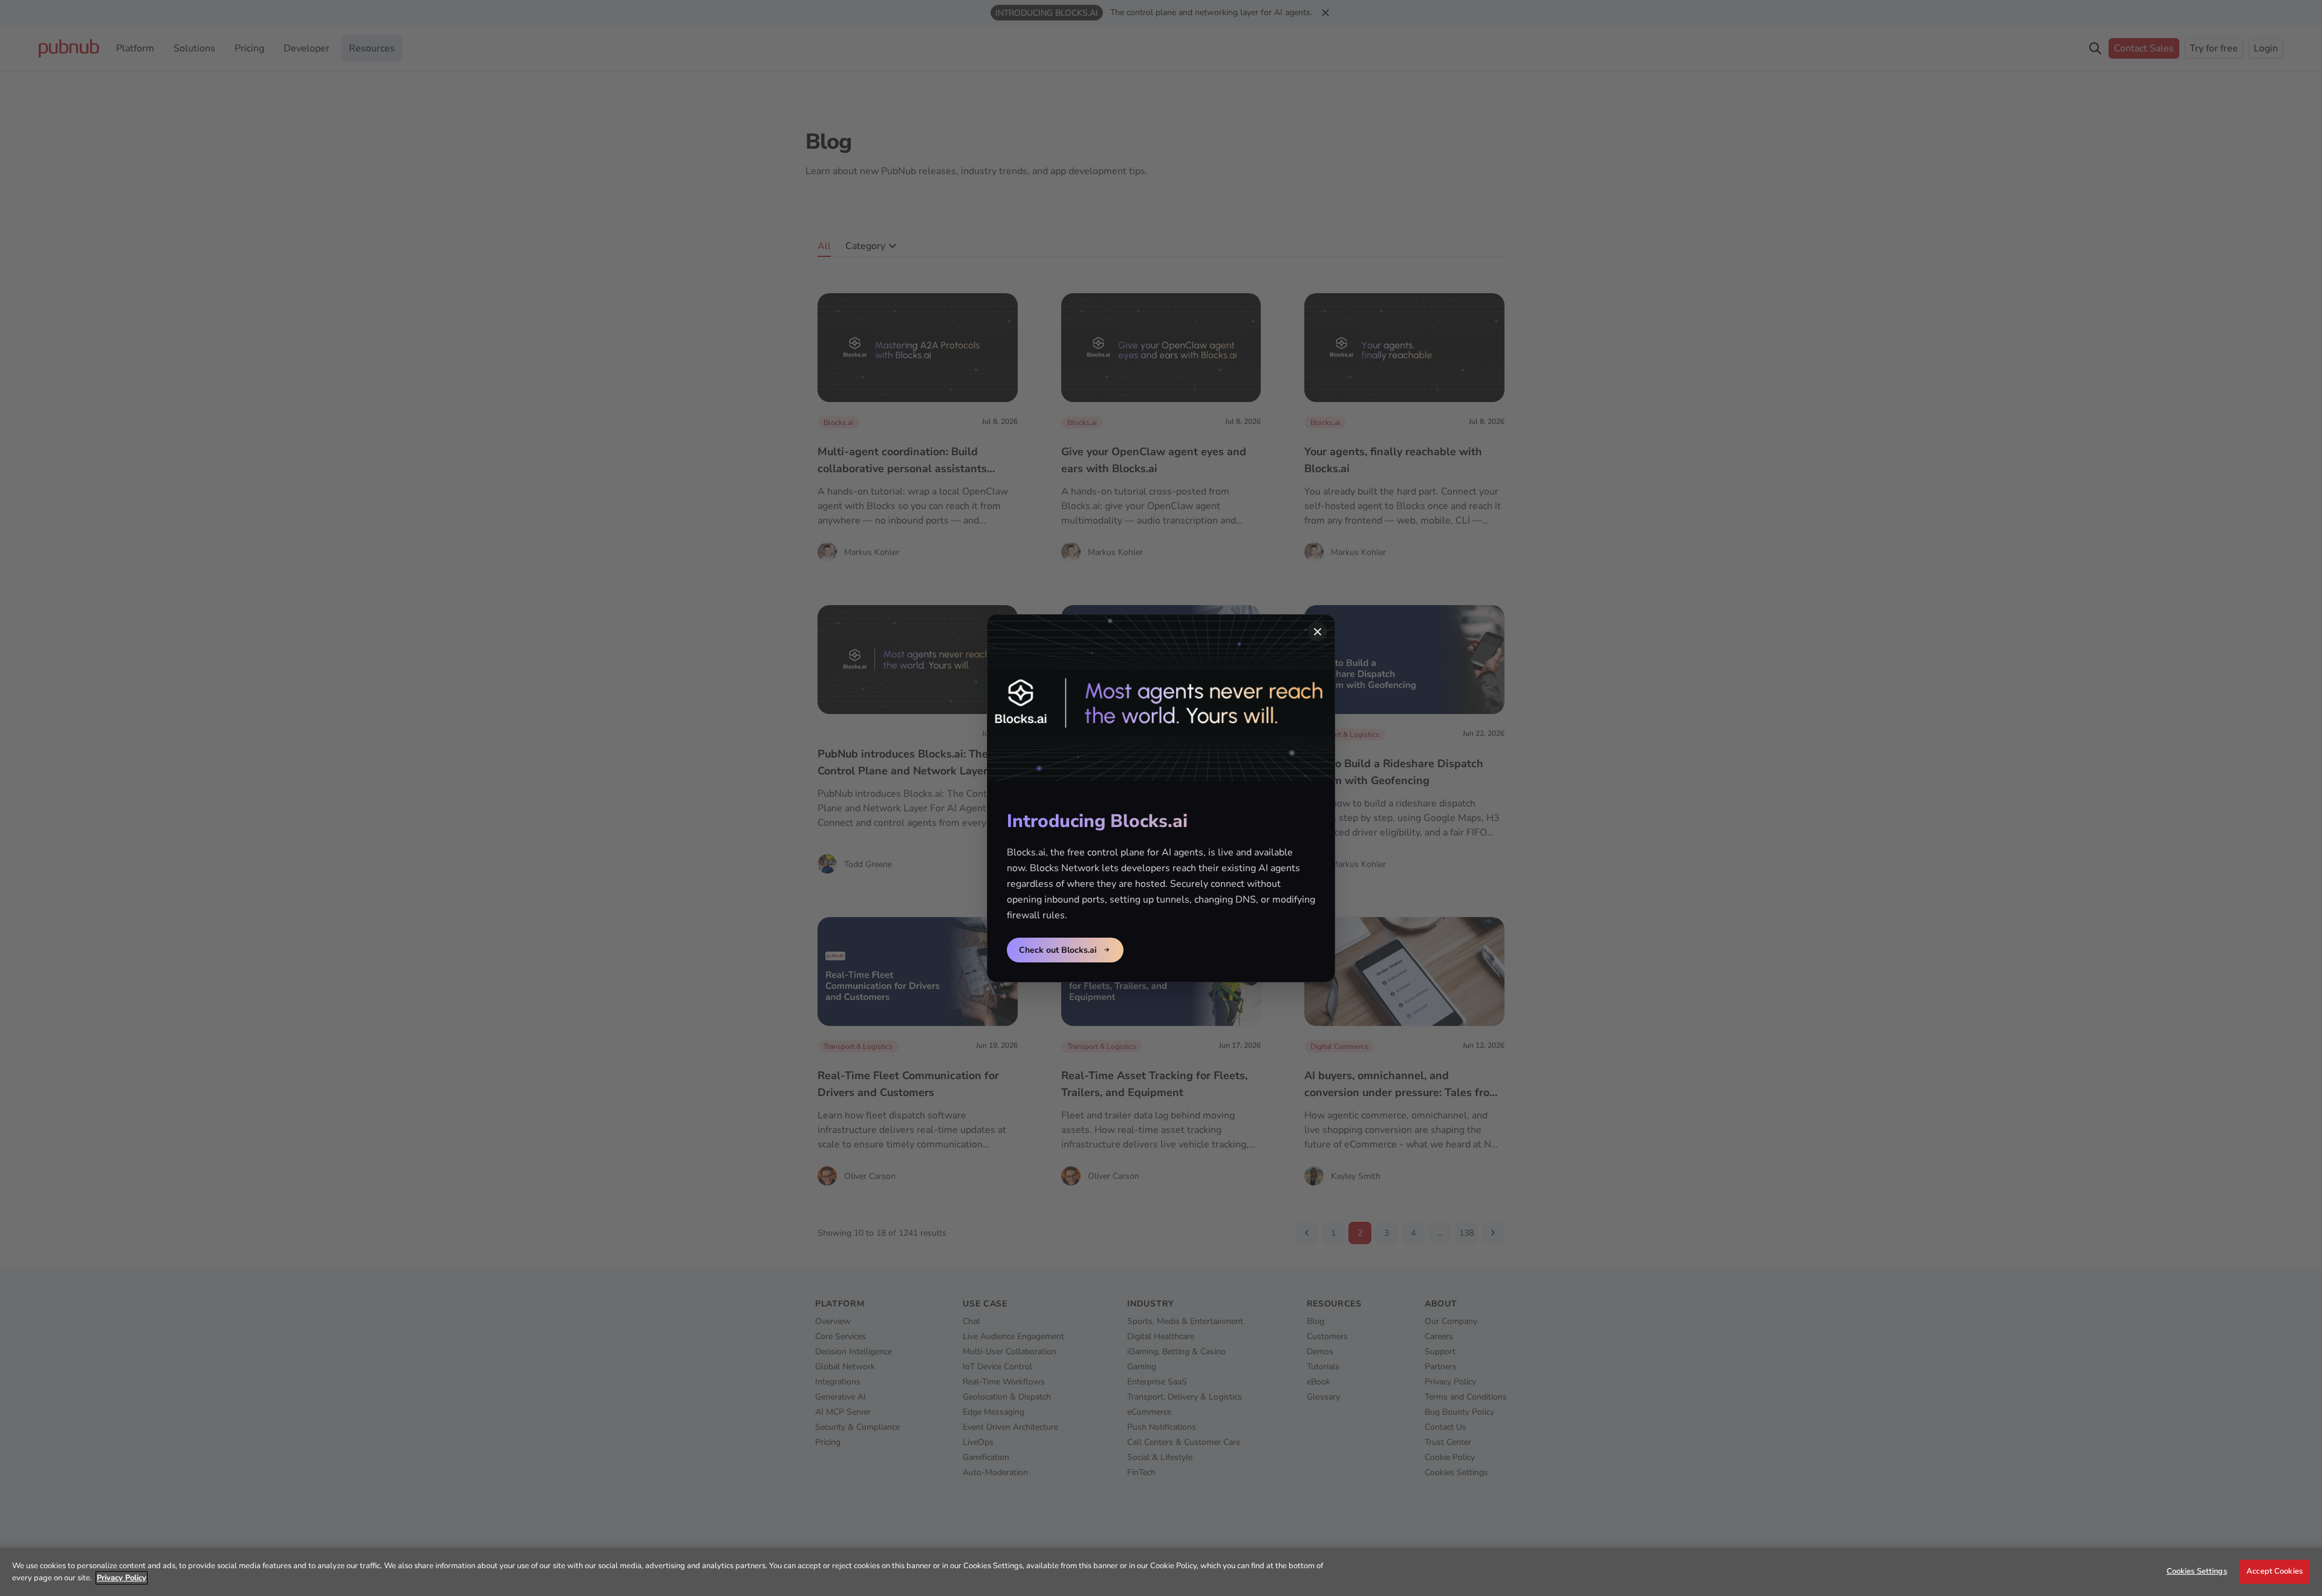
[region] (1161, 1572)
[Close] (1318, 632)
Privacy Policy (122, 1578)
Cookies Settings (2197, 1571)
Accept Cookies (2275, 1571)
